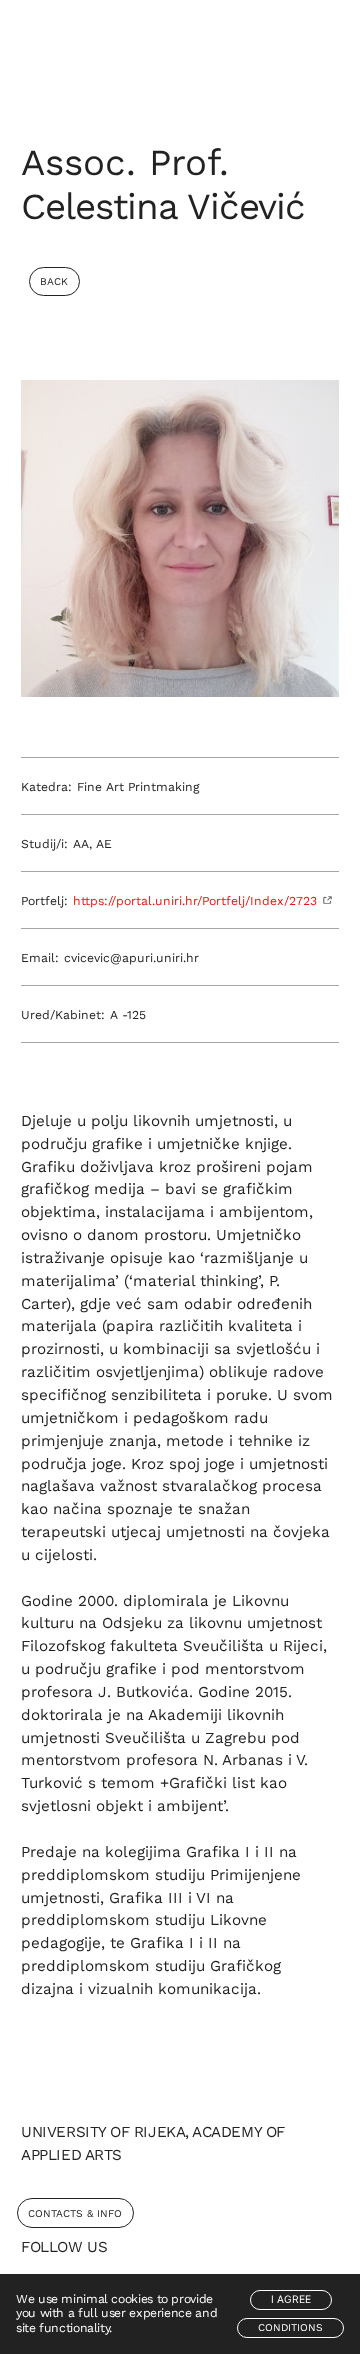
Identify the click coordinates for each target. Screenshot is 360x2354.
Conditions (290, 2327)
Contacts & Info (75, 2213)
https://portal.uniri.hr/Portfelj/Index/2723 (195, 901)
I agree (291, 2299)
